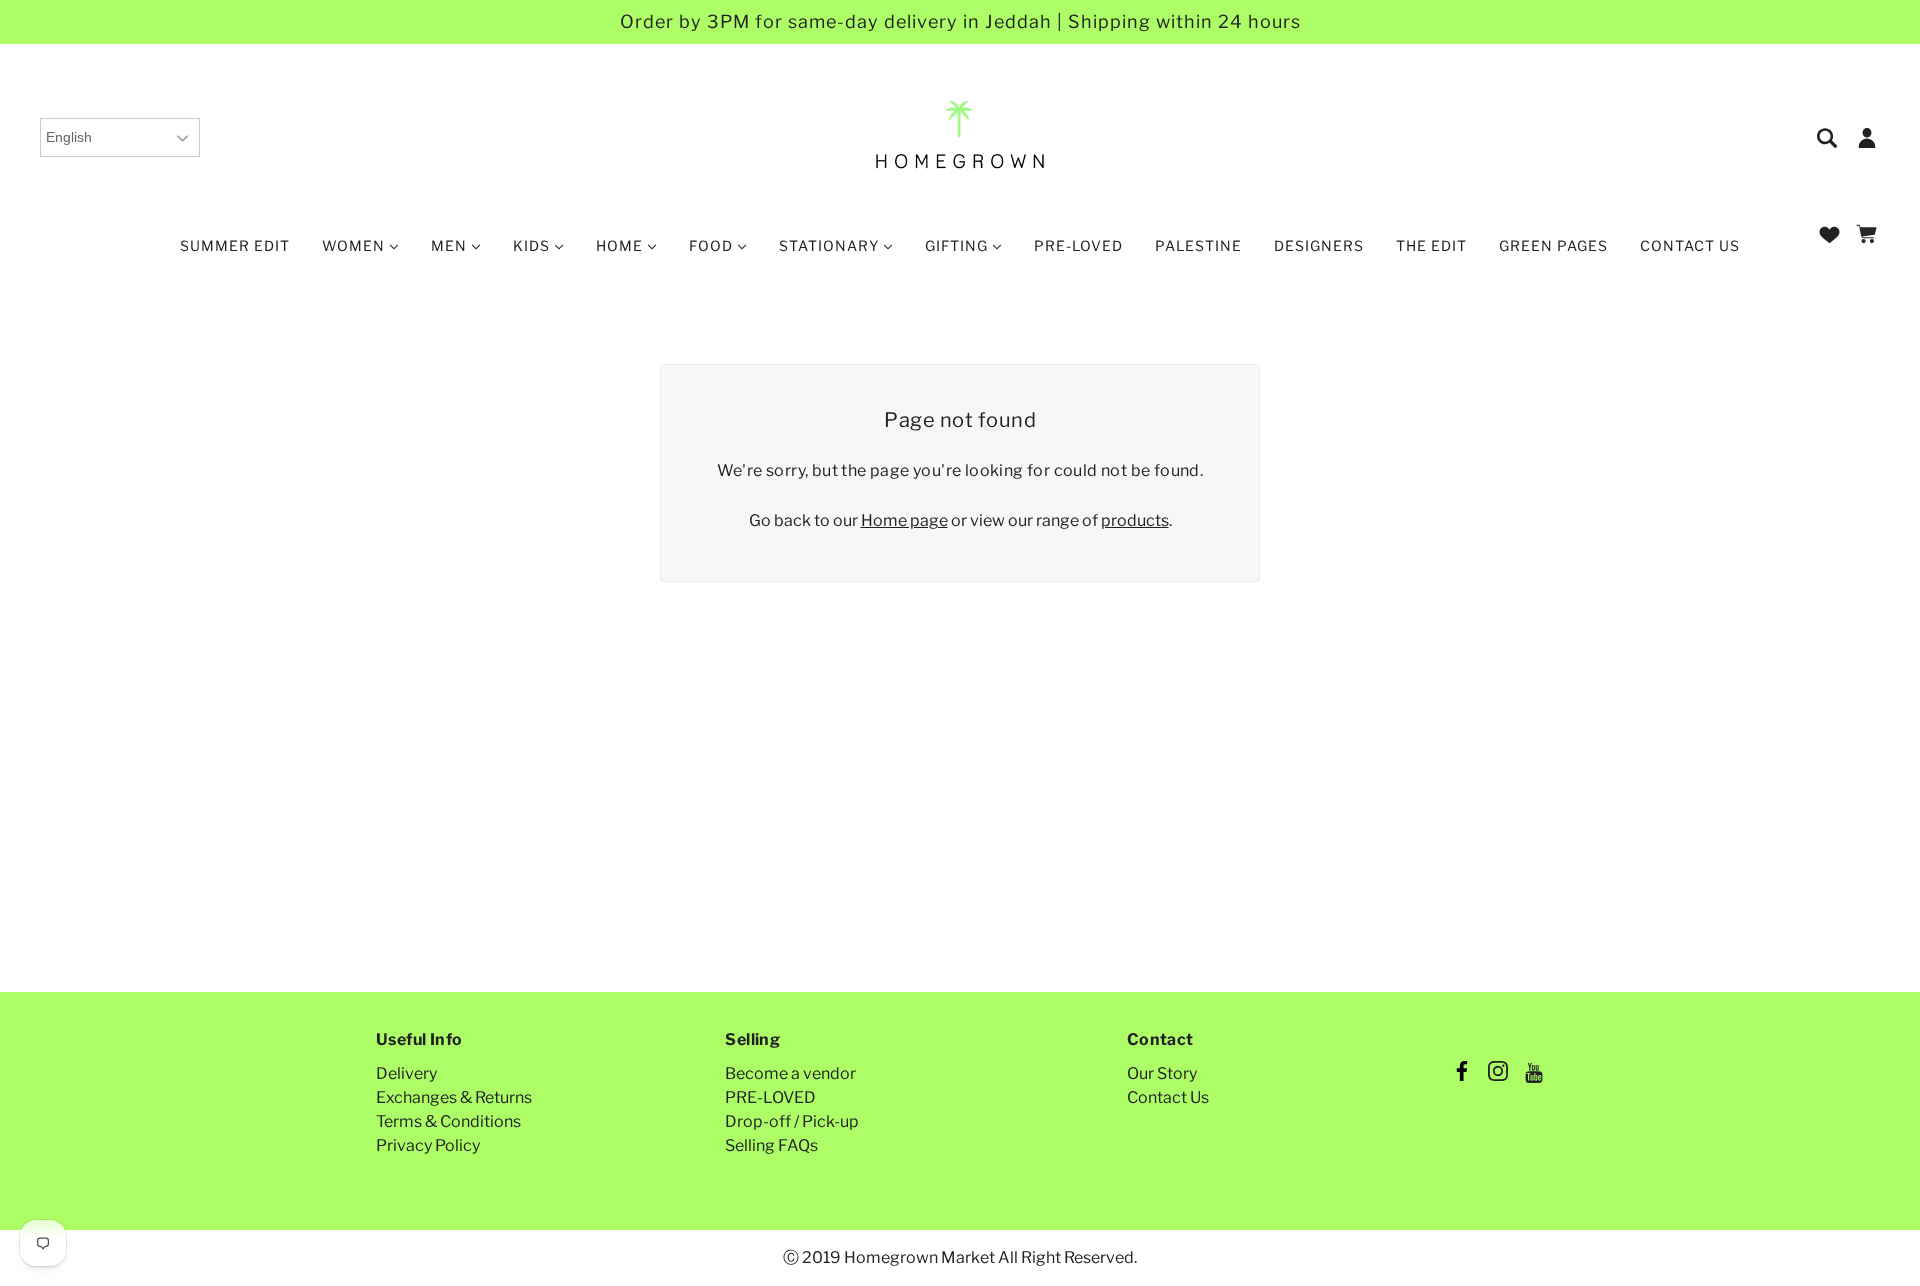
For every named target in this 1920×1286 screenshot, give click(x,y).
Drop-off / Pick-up (792, 1121)
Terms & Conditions (448, 1121)
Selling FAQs (771, 1145)
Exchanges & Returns (454, 1097)
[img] (1828, 136)
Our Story (1162, 1073)
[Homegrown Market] (960, 135)
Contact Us (1168, 1097)
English (69, 137)
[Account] (1867, 136)
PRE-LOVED (770, 1097)
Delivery (406, 1073)
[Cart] (1869, 235)
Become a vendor (790, 1073)
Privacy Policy (428, 1145)
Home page (904, 520)
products (1135, 520)
